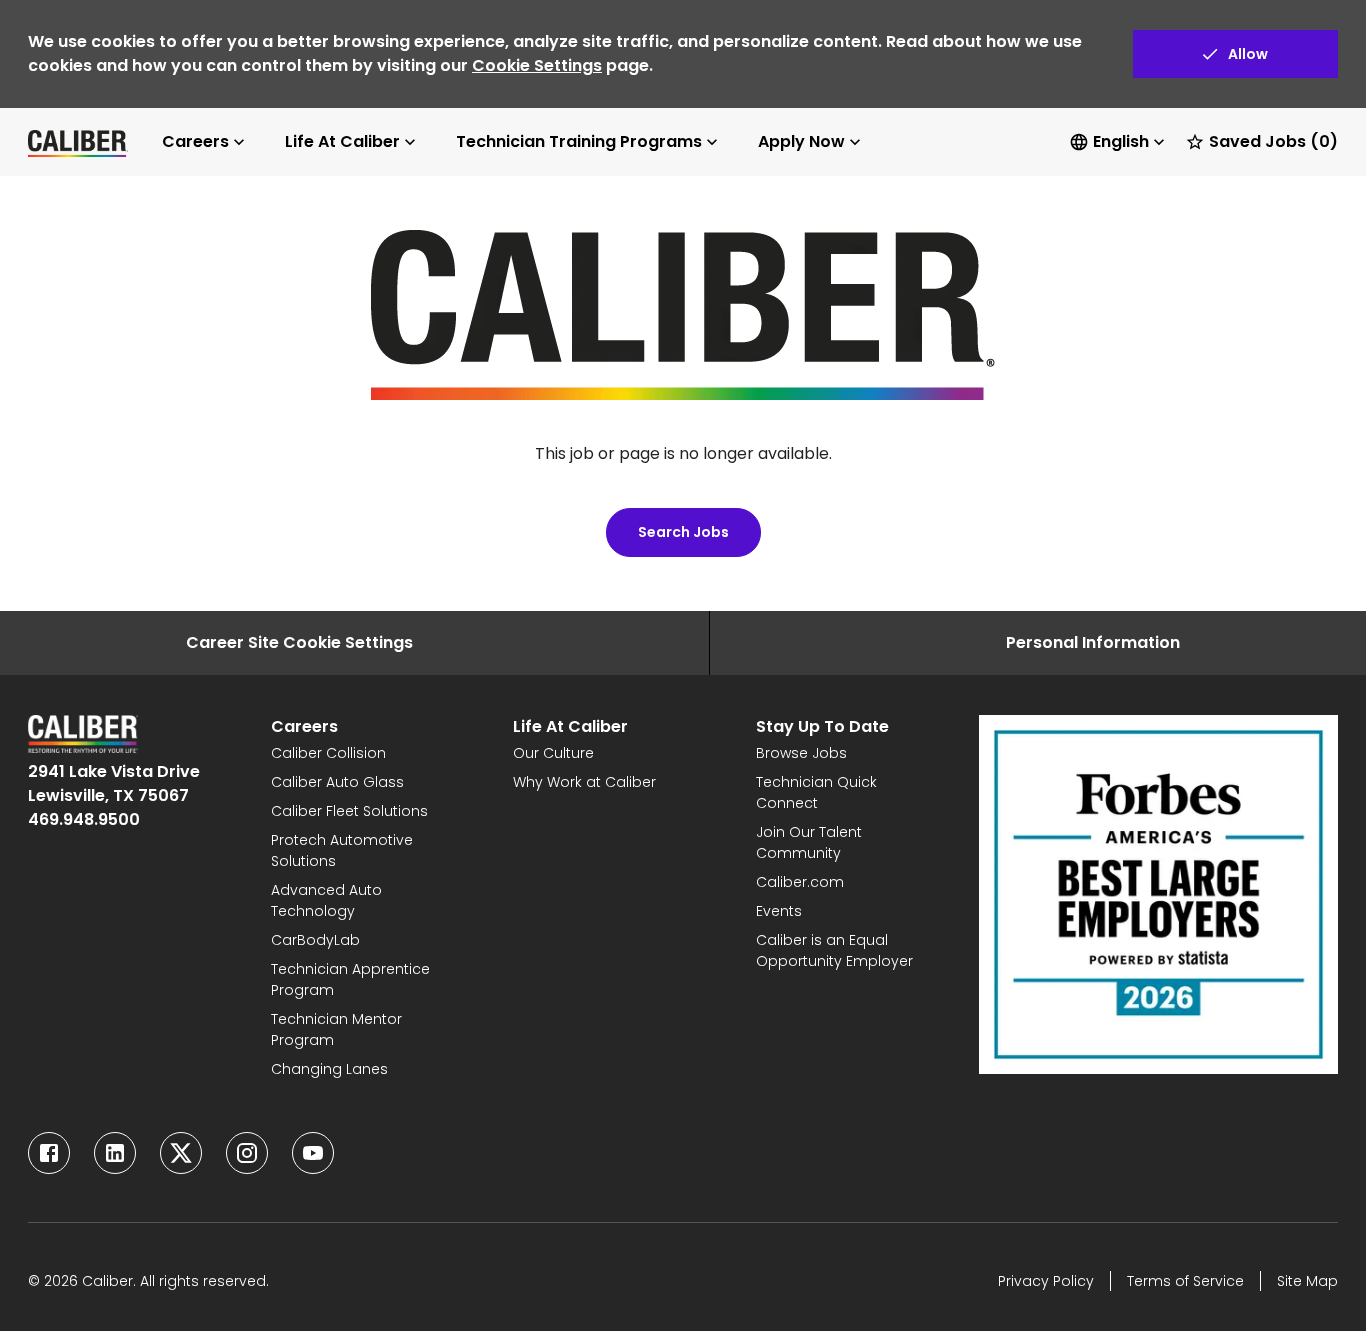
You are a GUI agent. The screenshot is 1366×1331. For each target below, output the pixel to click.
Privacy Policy (1046, 1281)
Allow (1248, 54)
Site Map (1307, 1281)
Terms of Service (1185, 1281)
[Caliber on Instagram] (247, 1153)
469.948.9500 (84, 819)
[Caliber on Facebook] (49, 1153)
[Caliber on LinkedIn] (115, 1153)
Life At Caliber (342, 141)
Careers (195, 141)
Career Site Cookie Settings (299, 642)
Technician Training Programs (579, 141)
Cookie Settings (537, 65)
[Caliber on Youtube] (313, 1153)
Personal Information (1093, 642)
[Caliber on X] (181, 1153)
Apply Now (801, 141)
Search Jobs (683, 532)
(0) (1273, 141)
